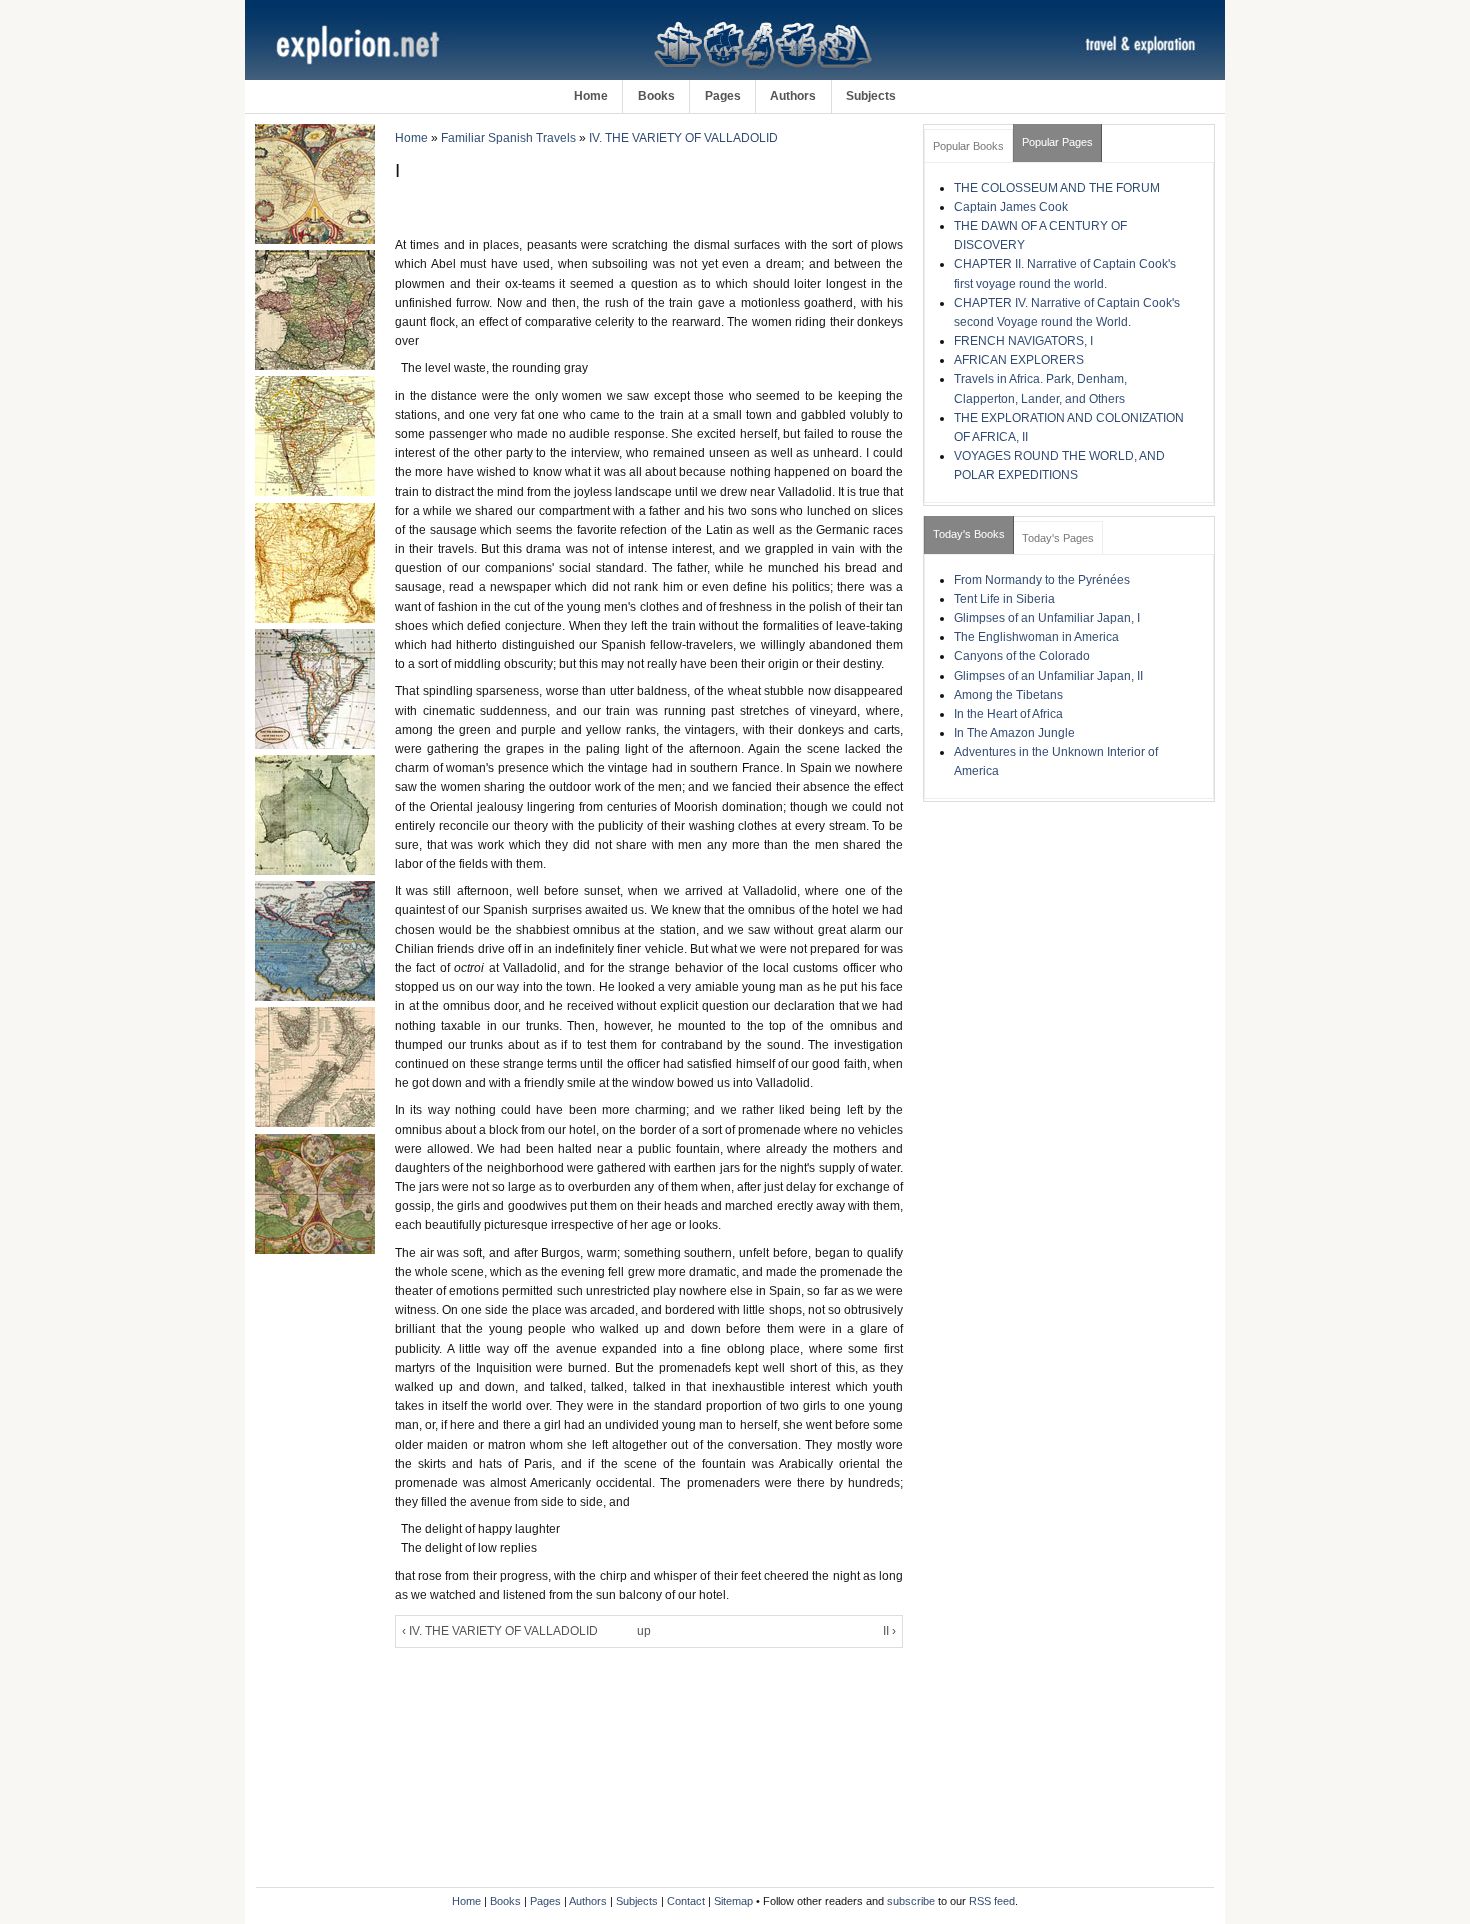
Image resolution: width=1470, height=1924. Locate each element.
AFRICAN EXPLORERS (1019, 360)
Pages (723, 96)
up (644, 1631)
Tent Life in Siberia (1004, 599)
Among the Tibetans (1008, 695)
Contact (686, 1901)
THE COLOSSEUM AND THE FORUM (1057, 188)
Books (656, 96)
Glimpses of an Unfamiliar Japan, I (1047, 618)
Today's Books (969, 534)
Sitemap (733, 1901)
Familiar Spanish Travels (508, 138)
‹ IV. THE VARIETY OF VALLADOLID (500, 1631)
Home (591, 96)
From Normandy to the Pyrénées (1042, 580)
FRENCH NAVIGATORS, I (1023, 341)
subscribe (911, 1901)
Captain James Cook (1011, 207)
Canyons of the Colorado (1022, 656)
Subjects (871, 96)
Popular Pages (1057, 142)
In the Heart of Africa (1008, 714)
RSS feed (992, 1901)
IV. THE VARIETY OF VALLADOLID (683, 138)
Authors (793, 96)
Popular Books (968, 146)
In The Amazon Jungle (1014, 733)
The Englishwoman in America (1036, 637)
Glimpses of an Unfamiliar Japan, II (1048, 676)
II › (889, 1631)
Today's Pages (1058, 538)
